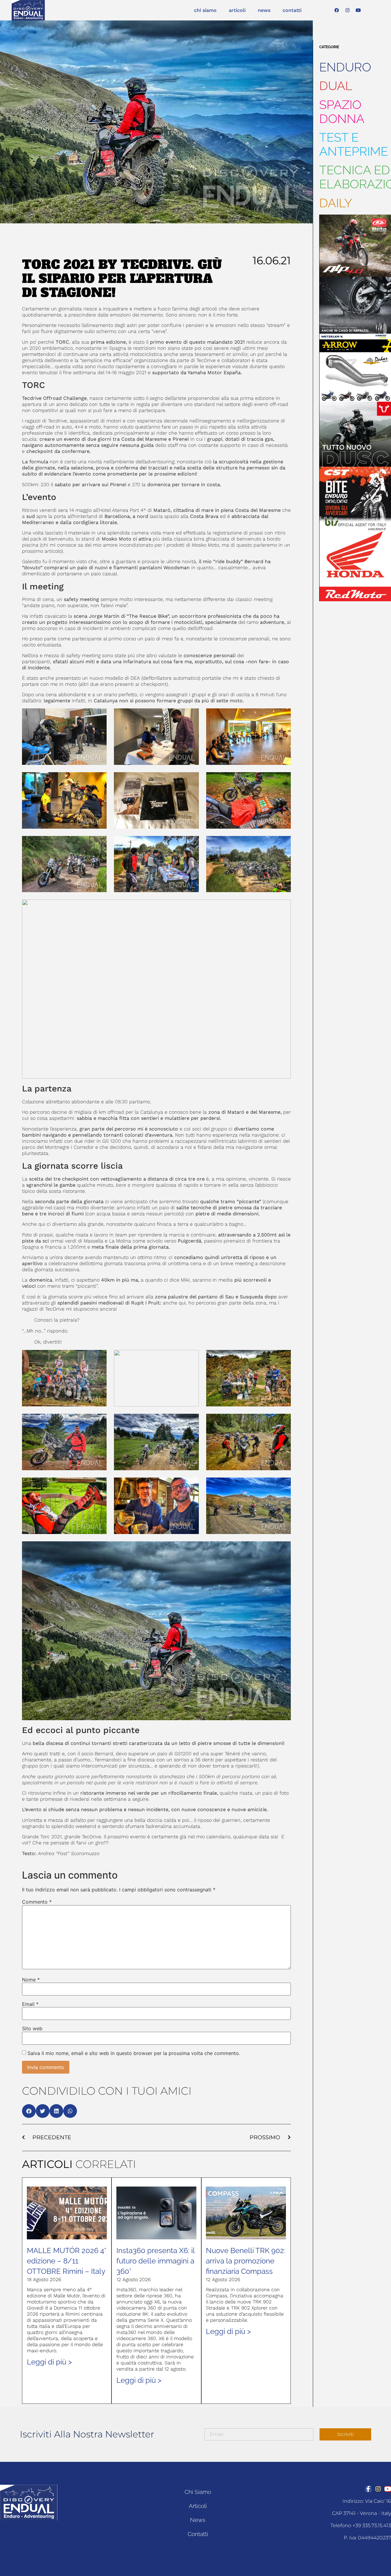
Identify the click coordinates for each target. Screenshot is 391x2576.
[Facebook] (337, 10)
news (264, 10)
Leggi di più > (49, 2362)
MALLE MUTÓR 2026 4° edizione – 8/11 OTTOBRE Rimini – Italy (66, 2261)
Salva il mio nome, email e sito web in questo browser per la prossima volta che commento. (134, 2053)
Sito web (32, 2028)
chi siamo (205, 10)
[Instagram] (347, 10)
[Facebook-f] (368, 2489)
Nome (31, 1980)
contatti (292, 10)
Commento (37, 1902)
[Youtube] (358, 10)
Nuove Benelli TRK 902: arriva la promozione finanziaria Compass (246, 2261)
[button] (29, 2111)
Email (30, 2004)
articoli (237, 10)
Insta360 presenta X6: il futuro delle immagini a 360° (155, 2261)
